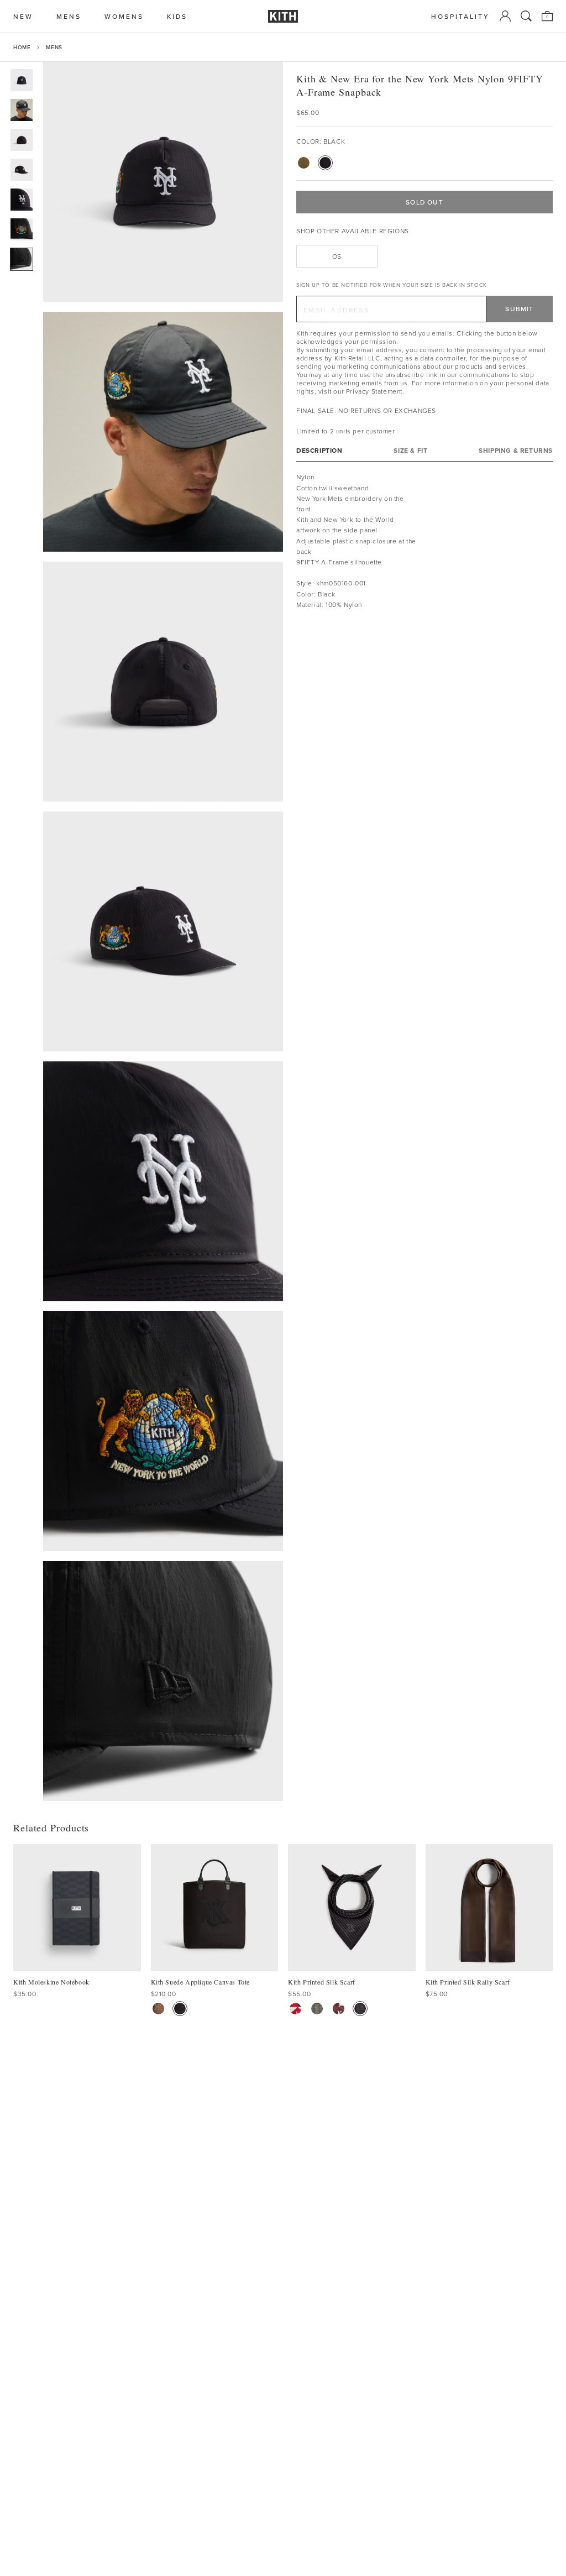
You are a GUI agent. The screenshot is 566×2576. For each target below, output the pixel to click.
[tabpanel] (424, 541)
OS (337, 256)
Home (22, 47)
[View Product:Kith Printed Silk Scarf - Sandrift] (295, 2009)
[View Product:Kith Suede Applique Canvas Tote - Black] (180, 2009)
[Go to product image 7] (22, 259)
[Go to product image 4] (22, 170)
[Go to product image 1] (22, 80)
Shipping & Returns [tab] (516, 450)
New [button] (23, 16)
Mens (54, 47)
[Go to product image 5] (22, 200)
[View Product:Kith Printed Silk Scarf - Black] (360, 2009)
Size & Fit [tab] (410, 450)
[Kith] (283, 16)
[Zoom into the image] (163, 182)
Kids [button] (177, 16)
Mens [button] (69, 16)
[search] (526, 16)
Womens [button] (124, 16)
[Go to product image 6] (22, 229)
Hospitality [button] (460, 16)
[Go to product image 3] (22, 140)
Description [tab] (319, 450)
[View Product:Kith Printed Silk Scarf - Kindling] (317, 2009)
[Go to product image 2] (22, 110)
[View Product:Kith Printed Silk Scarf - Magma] (339, 2009)
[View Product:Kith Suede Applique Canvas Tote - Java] (158, 2009)
